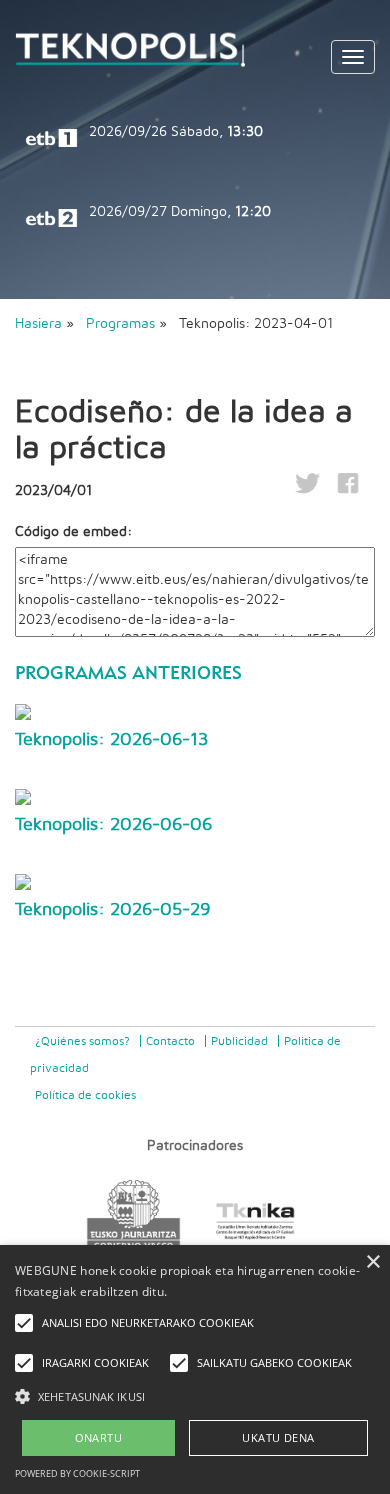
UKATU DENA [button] (278, 1437)
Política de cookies (85, 1095)
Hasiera (38, 324)
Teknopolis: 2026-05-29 (113, 910)
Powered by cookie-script (77, 1473)
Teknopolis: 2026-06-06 (113, 825)
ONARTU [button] (98, 1437)
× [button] (372, 1262)
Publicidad (239, 1041)
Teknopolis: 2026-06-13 (111, 740)
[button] (195, 1395)
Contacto (170, 1041)
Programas (120, 324)
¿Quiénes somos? (82, 1041)
